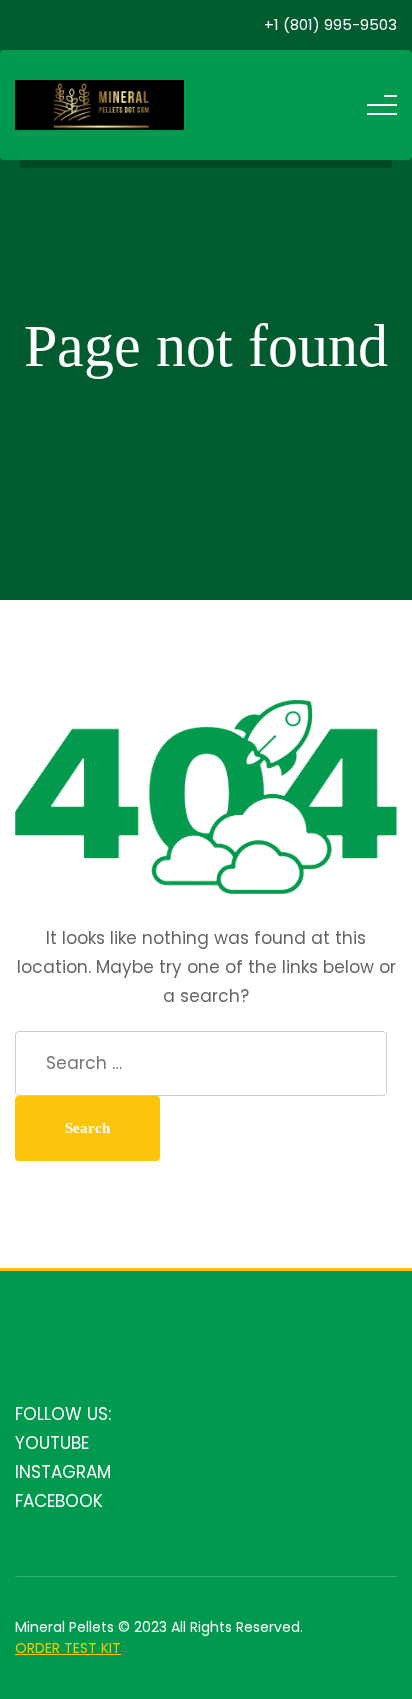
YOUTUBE (52, 1443)
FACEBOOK (59, 1501)
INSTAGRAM (63, 1472)
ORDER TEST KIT (68, 1648)
